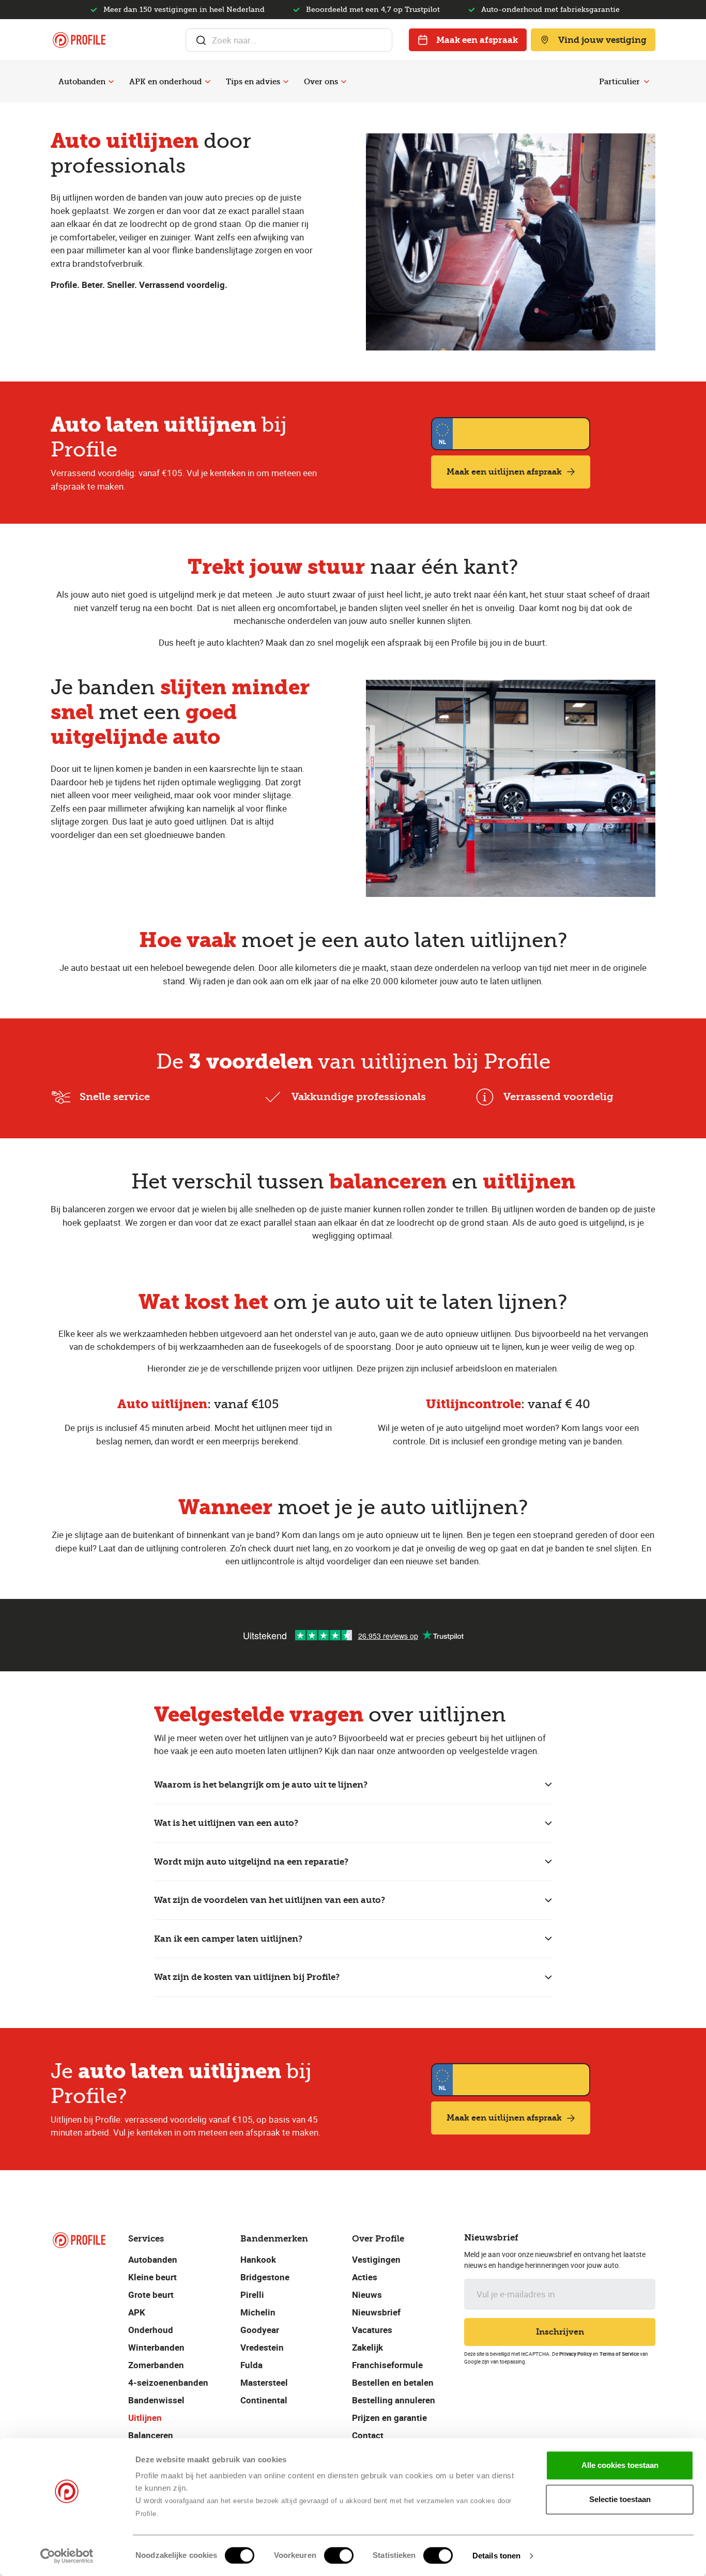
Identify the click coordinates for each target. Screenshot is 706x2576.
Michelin (258, 2312)
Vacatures (372, 2330)
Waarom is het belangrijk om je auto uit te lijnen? (261, 1785)
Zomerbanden (156, 2365)
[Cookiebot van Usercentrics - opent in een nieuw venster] (67, 2556)
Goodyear (260, 2330)
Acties (365, 2277)
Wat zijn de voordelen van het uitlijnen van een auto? (270, 1900)
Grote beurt (151, 2295)
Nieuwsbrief (376, 2312)
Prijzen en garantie (389, 2418)
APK (137, 2312)
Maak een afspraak (477, 40)
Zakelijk (367, 2347)
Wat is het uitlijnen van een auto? (226, 1823)
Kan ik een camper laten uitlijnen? (228, 1939)
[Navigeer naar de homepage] (79, 40)
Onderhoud (151, 2330)
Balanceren (151, 2435)
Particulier (619, 82)
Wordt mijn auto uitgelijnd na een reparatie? (251, 1862)
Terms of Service (619, 2354)
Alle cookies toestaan (620, 2465)
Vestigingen (376, 2259)
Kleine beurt (152, 2277)
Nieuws (367, 2295)
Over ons (321, 82)
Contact (368, 2435)
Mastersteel (264, 2382)
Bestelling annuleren (394, 2400)
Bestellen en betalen (393, 2382)
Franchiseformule (387, 2365)
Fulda (251, 2365)
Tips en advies (253, 82)
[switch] (339, 2555)
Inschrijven (560, 2332)
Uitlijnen (145, 2418)
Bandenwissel (156, 2400)
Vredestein (262, 2347)
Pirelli (252, 2295)
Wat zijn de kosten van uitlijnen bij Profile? (247, 1977)
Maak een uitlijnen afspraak (504, 472)
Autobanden (82, 82)
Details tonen (496, 2556)
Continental (264, 2400)
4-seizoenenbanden (168, 2382)
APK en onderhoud (166, 82)
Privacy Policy (575, 2354)
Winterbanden (156, 2347)
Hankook (258, 2259)
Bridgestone (265, 2277)
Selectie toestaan (620, 2499)
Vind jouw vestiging (602, 40)
